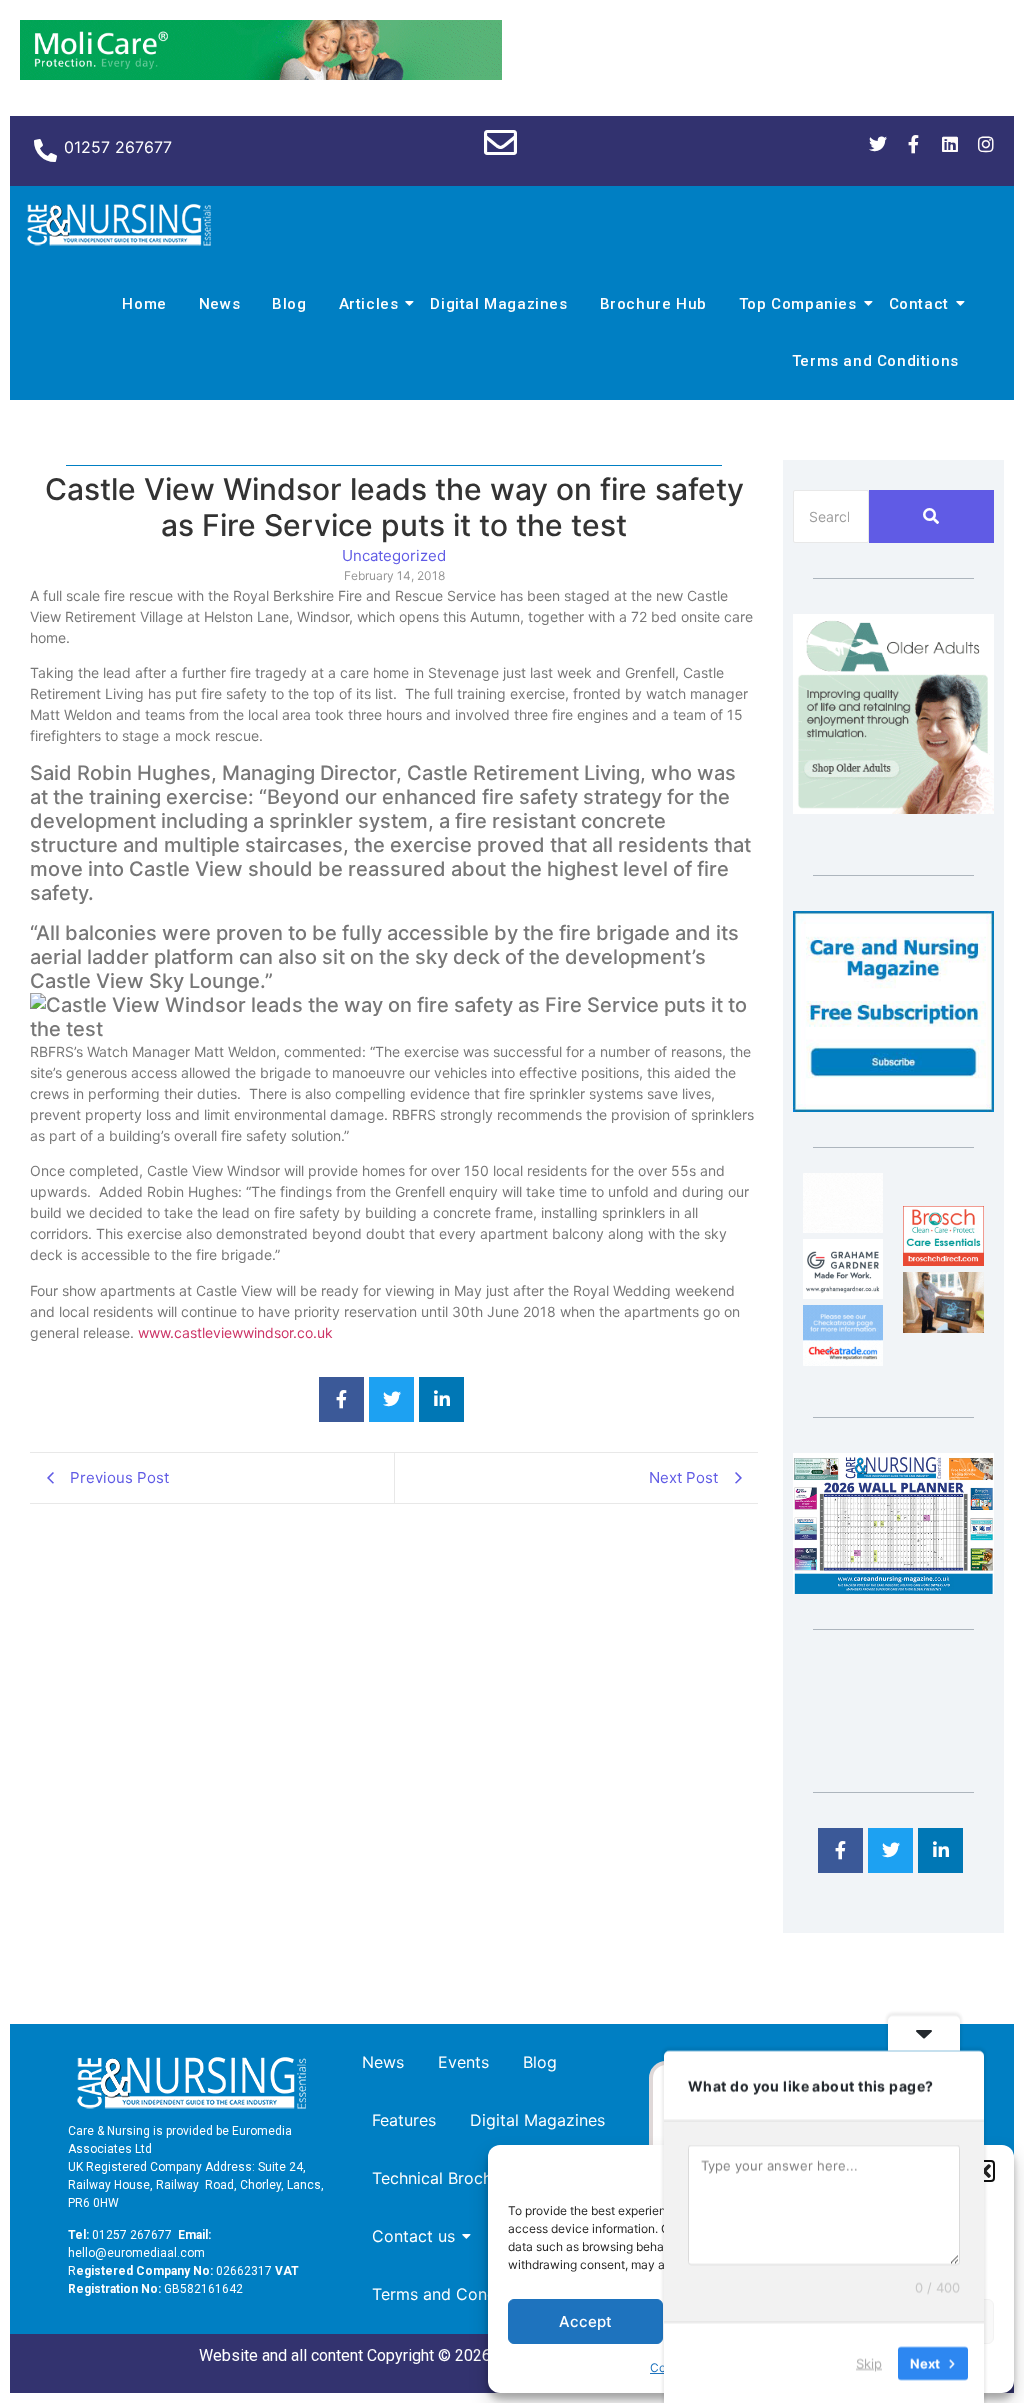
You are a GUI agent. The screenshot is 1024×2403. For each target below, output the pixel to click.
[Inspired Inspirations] (943, 1327)
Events (463, 2062)
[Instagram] (986, 144)
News (219, 304)
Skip (869, 2362)
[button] (984, 2171)
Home (144, 304)
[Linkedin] (950, 144)
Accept (585, 2321)
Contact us (413, 2236)
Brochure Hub (653, 304)
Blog (289, 304)
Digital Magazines (498, 304)
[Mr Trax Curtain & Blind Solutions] (843, 1360)
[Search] (931, 516)
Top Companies (798, 304)
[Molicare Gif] (261, 74)
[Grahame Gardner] (843, 1293)
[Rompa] (893, 808)
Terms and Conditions (875, 361)
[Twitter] (878, 144)
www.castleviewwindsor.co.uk (235, 1332)
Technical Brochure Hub (462, 2178)
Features (404, 2120)
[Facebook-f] (914, 144)
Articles (369, 304)
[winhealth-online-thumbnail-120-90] (843, 1227)
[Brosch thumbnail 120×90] (943, 1260)
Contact (919, 304)
